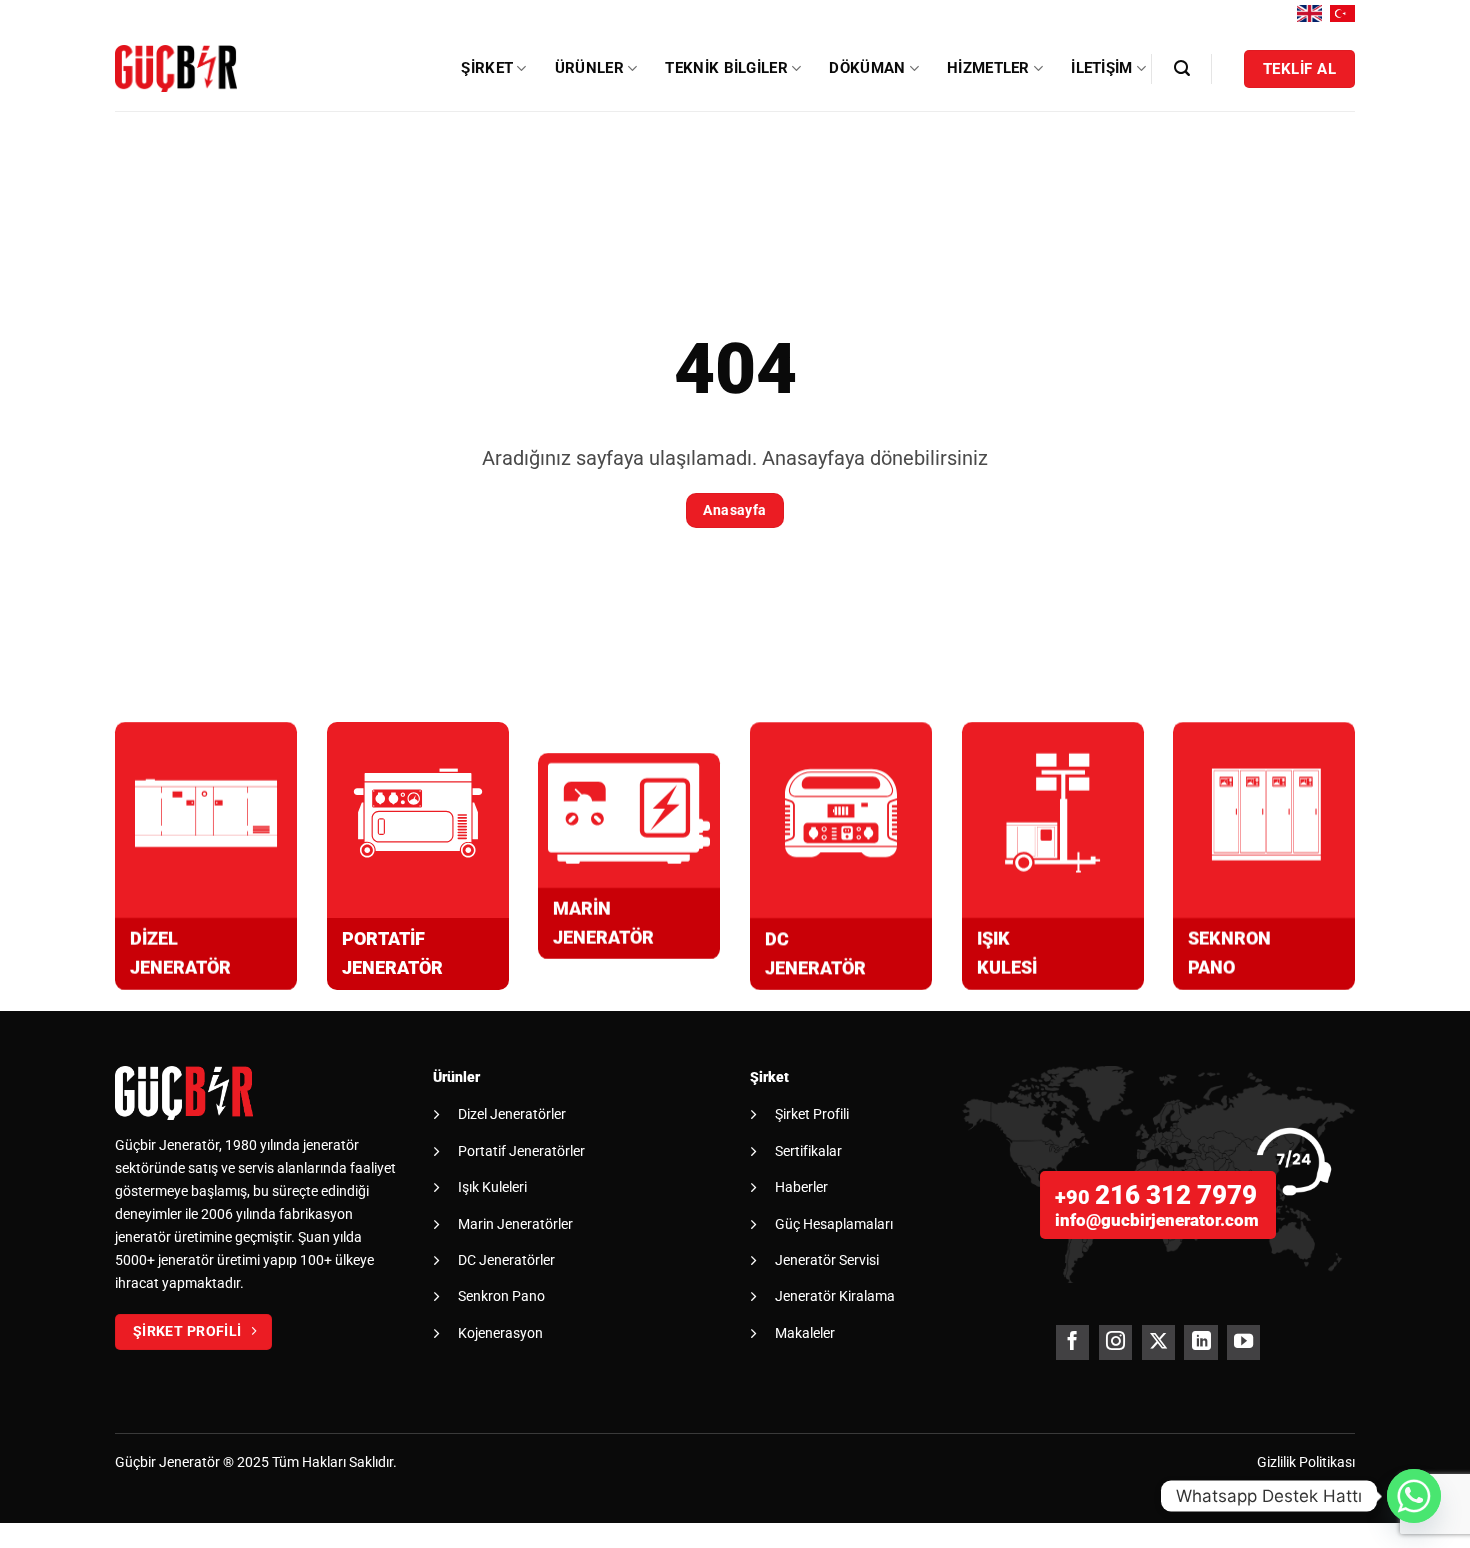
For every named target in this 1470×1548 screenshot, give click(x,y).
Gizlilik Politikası (1306, 1462)
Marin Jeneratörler (515, 1224)
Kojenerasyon (500, 1333)
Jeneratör (189, 1462)
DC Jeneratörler (506, 1260)
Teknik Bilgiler (726, 68)
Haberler (801, 1187)
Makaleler (805, 1333)
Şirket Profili (812, 1114)
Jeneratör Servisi (827, 1260)
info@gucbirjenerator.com (1157, 1220)
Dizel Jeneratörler (512, 1114)
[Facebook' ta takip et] (1072, 1342)
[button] (1182, 68)
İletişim (1101, 68)
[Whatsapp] (1414, 1496)
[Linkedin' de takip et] (1200, 1342)
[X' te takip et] (1158, 1342)
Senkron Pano (501, 1296)
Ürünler (589, 68)
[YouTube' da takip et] (1243, 1342)
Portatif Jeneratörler (521, 1151)
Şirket (487, 68)
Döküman (867, 68)
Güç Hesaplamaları (834, 1224)
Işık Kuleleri (492, 1187)
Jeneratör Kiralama (835, 1296)
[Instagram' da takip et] (1115, 1342)
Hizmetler (988, 68)
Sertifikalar (808, 1151)
